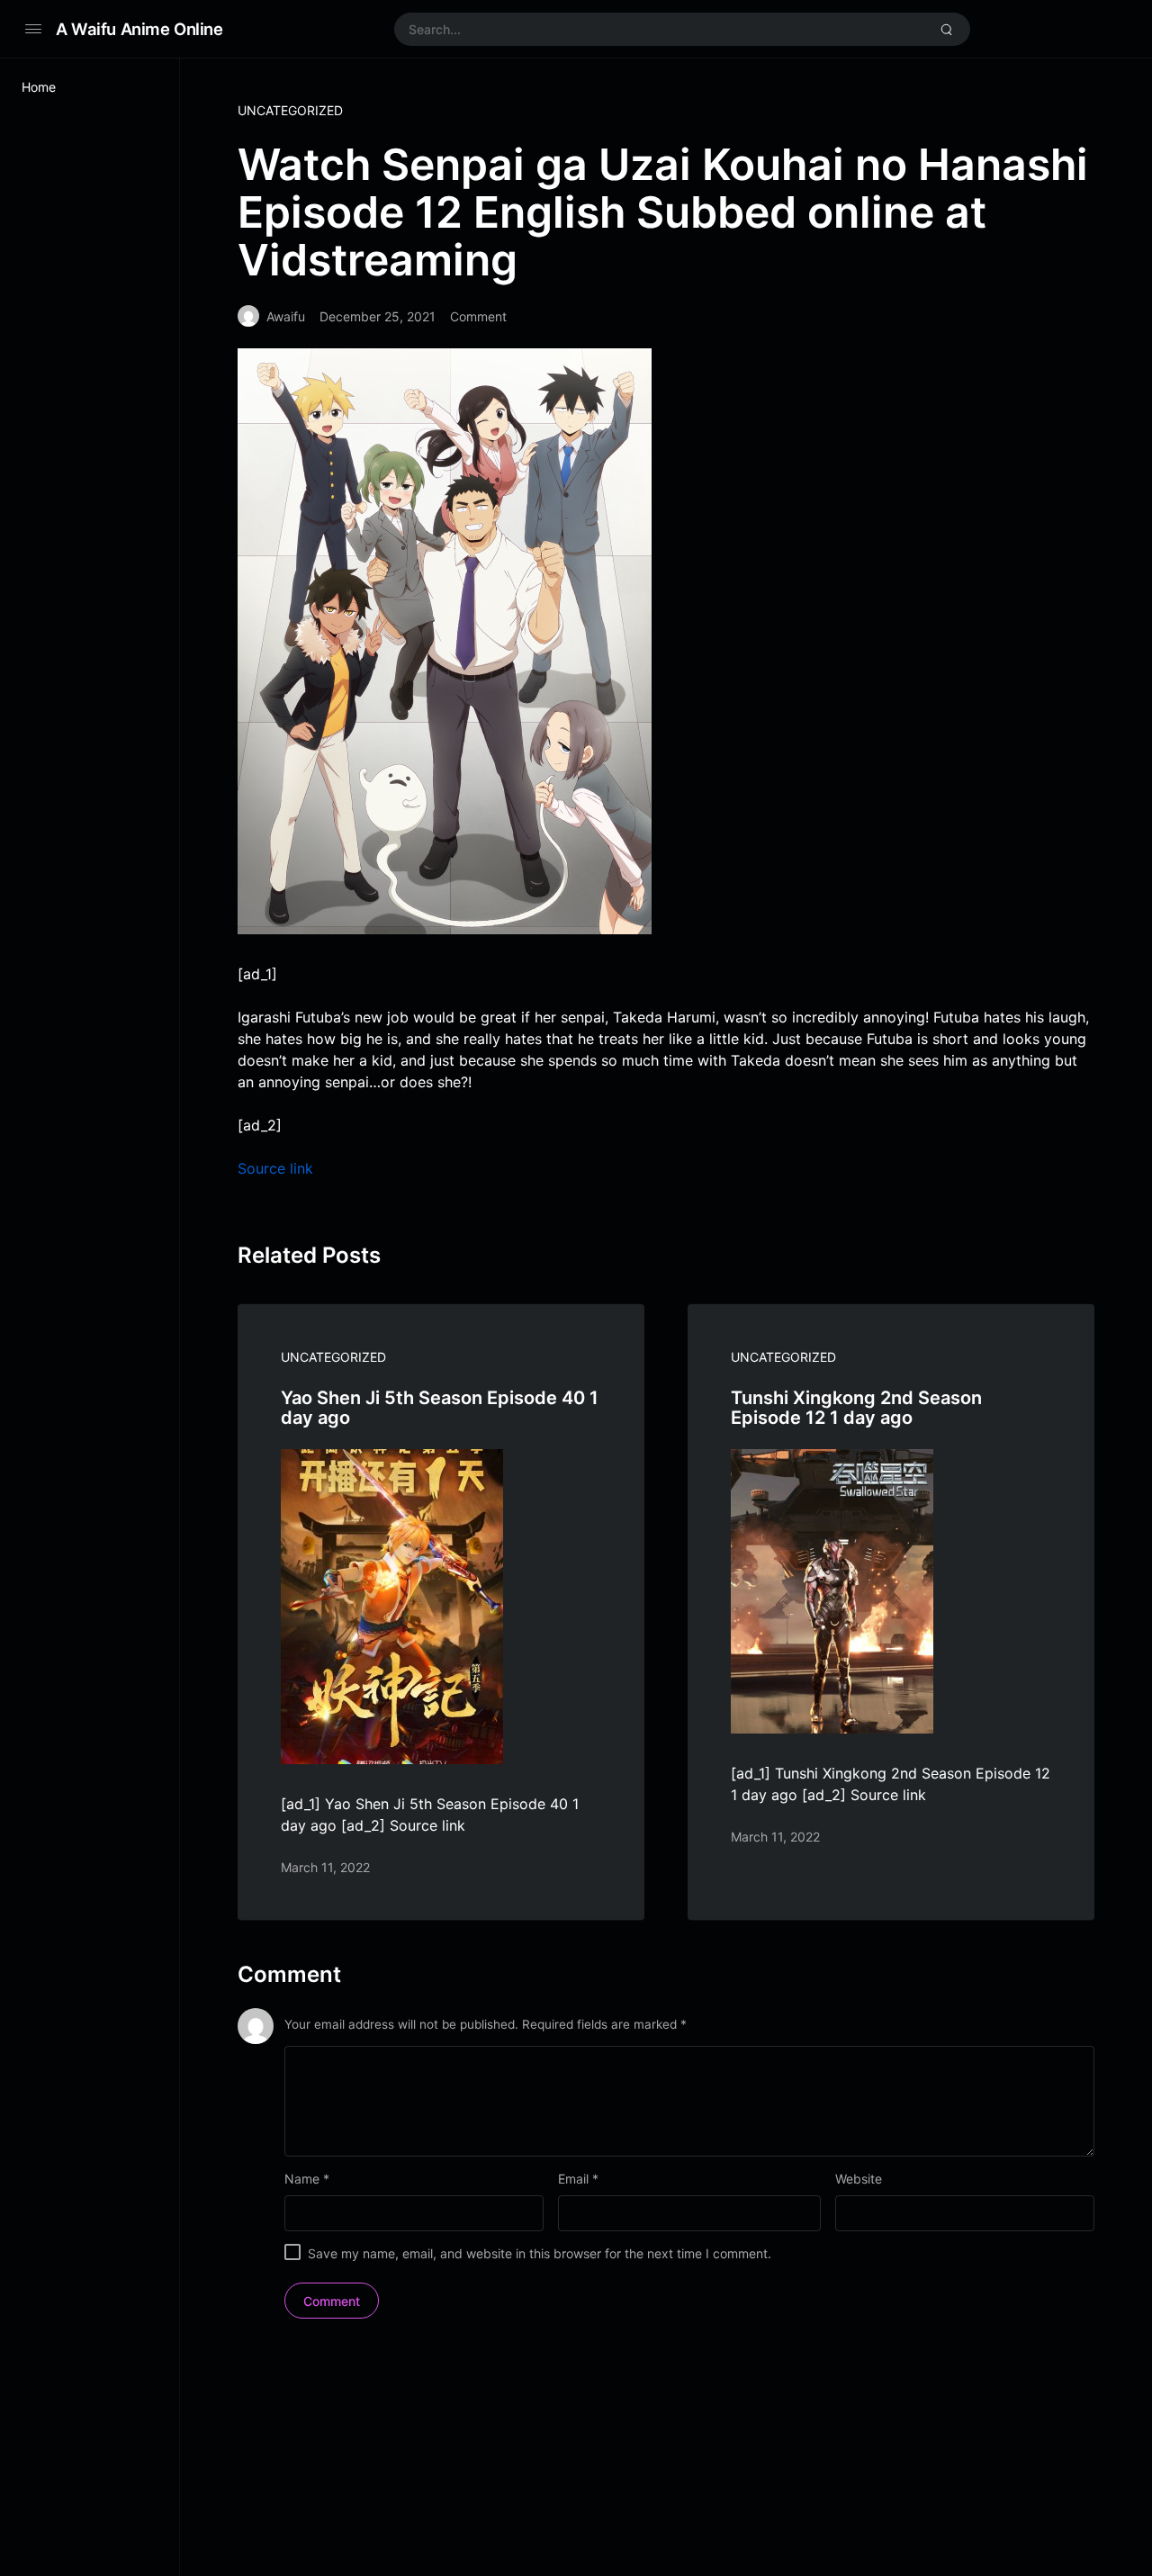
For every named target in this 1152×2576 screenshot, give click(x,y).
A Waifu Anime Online (139, 29)
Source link (275, 1168)
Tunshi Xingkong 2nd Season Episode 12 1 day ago (856, 1408)
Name (307, 2179)
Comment (478, 316)
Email (578, 2179)
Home (39, 87)
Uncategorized (290, 110)
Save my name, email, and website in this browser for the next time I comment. (540, 2253)
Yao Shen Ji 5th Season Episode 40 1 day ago (440, 1408)
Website (859, 2179)
